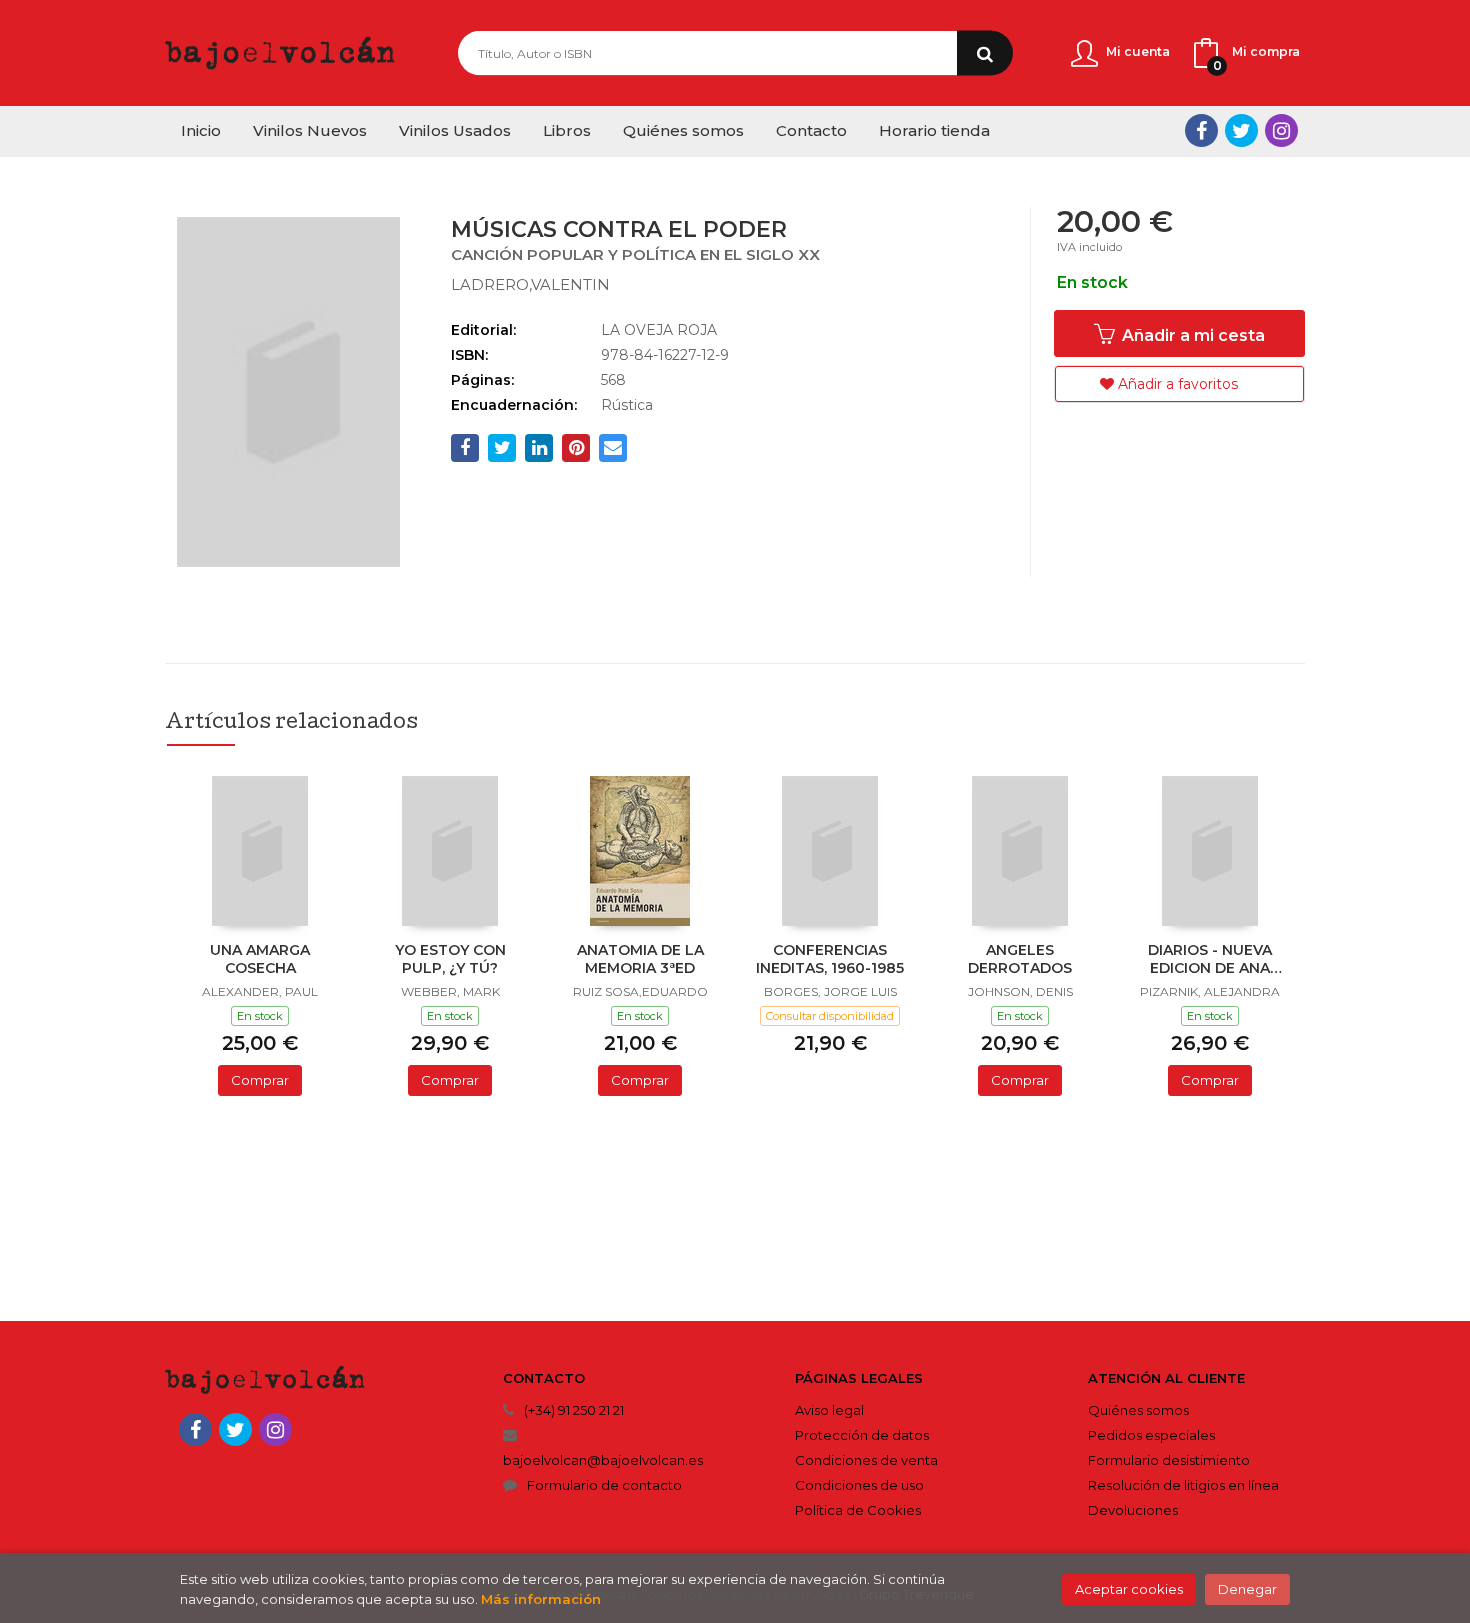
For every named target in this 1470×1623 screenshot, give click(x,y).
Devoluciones (1133, 1510)
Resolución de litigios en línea (1183, 1485)
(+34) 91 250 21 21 (574, 1410)
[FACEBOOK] (1201, 130)
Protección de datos (862, 1435)
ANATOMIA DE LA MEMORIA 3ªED (640, 959)
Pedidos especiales (1151, 1435)
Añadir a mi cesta (1191, 335)
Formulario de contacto (604, 1485)
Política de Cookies (858, 1510)
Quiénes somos (1138, 1410)
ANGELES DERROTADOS (1020, 959)
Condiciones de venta (866, 1460)
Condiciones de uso (859, 1485)
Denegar (1247, 1589)
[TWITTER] (1241, 130)
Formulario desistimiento (1169, 1460)
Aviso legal (829, 1410)
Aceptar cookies (1129, 1589)
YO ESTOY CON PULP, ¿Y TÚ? (450, 959)
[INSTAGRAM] (1281, 130)
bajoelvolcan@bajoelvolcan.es (603, 1460)
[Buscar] (985, 53)
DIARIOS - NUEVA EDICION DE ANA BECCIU (1210, 961)
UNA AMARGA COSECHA (260, 959)
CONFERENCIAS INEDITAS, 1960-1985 (830, 959)
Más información (541, 1599)
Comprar (260, 1080)
